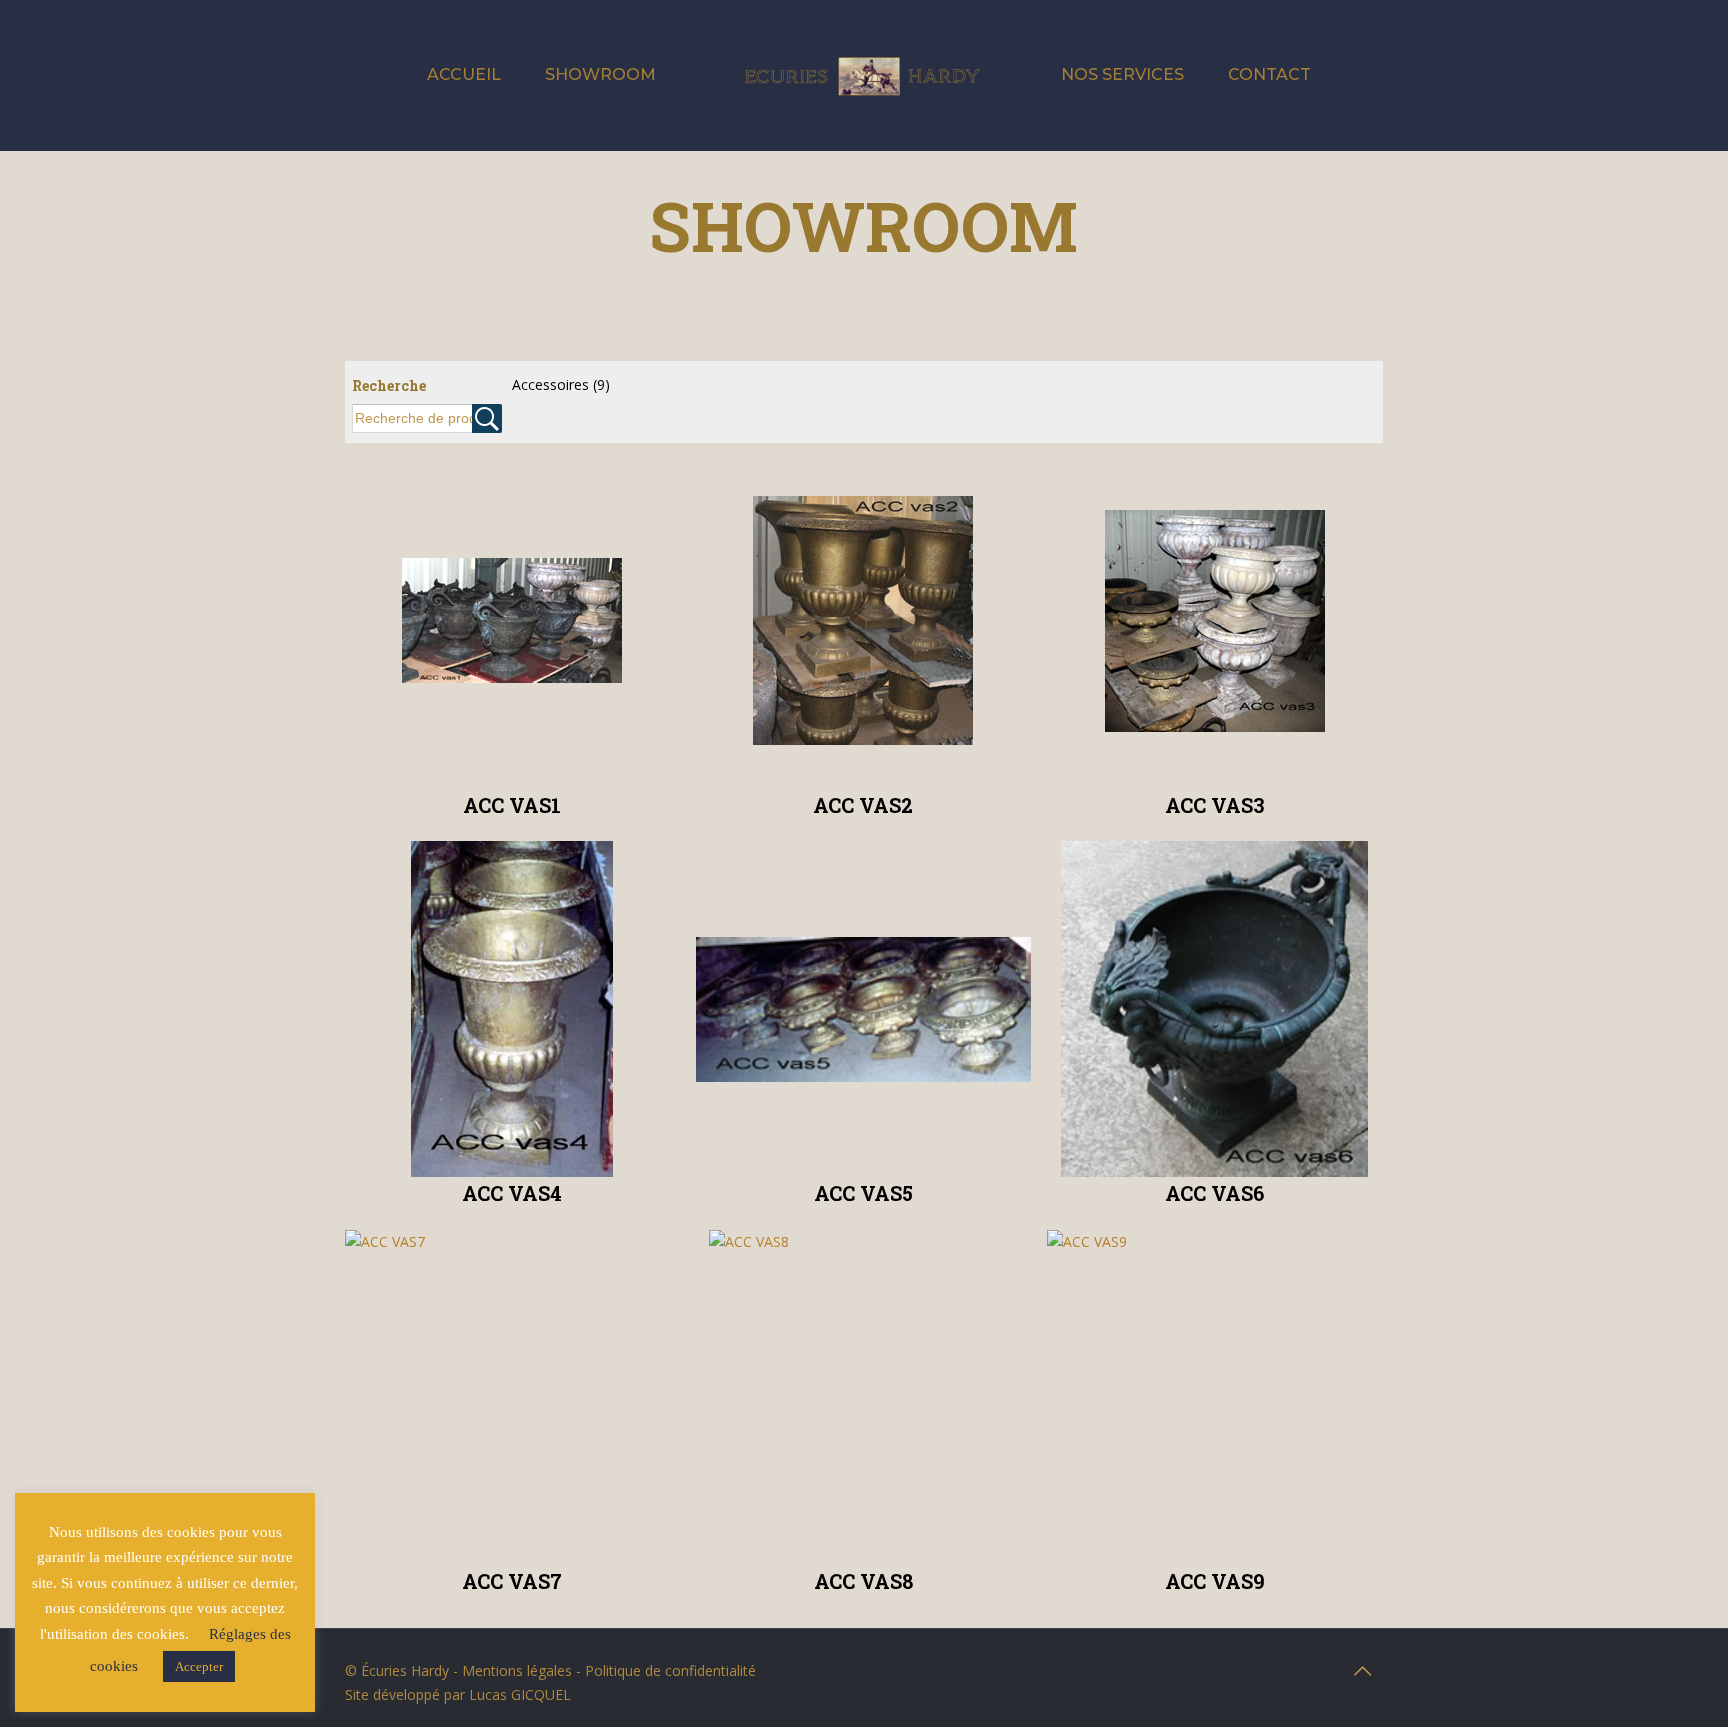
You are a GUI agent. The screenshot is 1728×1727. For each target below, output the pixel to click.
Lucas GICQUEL (520, 1694)
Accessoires (561, 384)
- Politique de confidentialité (664, 1670)
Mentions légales (517, 1670)
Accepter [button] (199, 1666)
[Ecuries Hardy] (863, 75)
